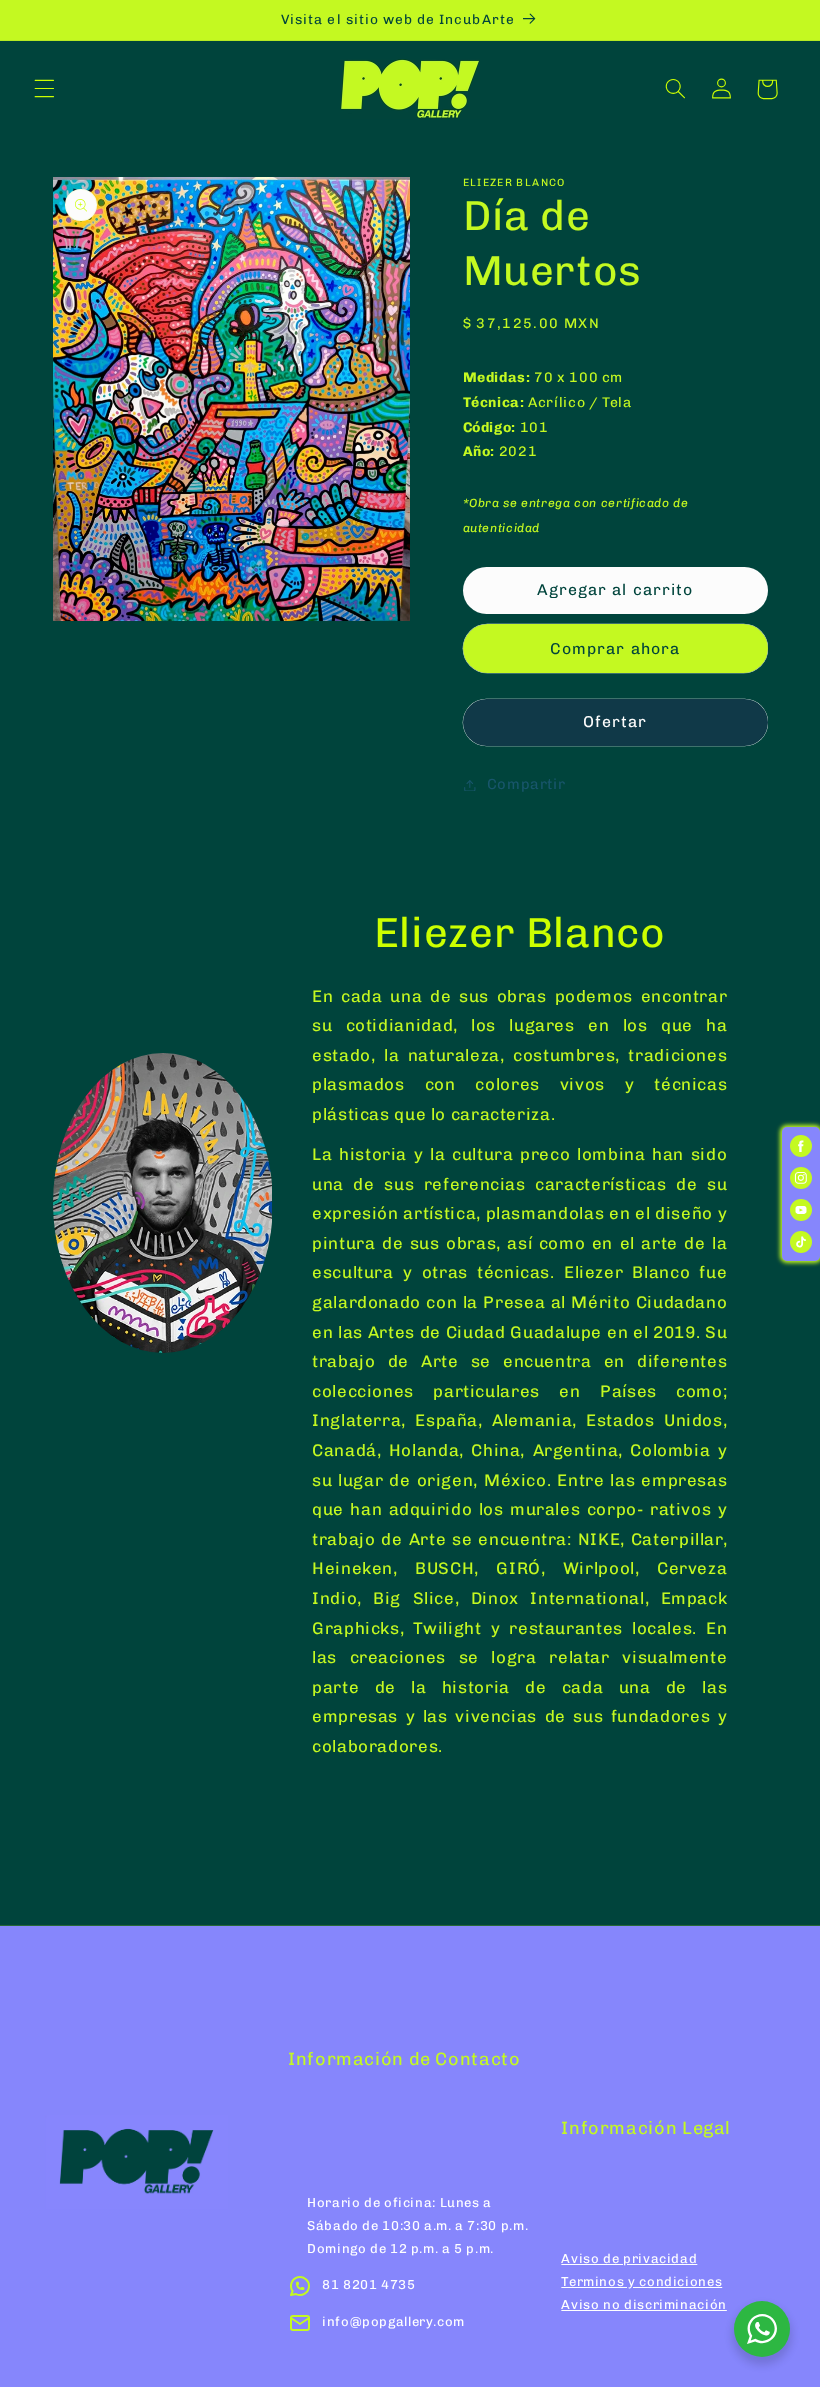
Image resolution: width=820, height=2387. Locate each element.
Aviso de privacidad (629, 2258)
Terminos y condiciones (641, 2281)
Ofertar (615, 721)
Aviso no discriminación (644, 2304)
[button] (44, 89)
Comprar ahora (615, 648)
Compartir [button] (526, 784)
